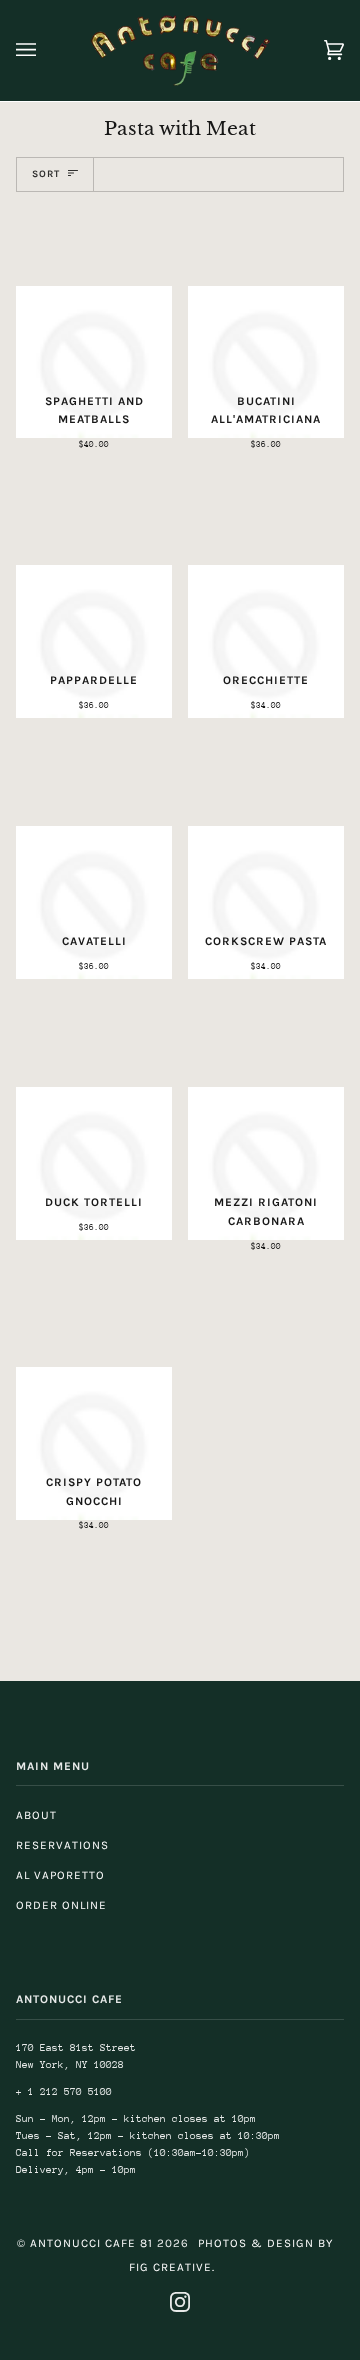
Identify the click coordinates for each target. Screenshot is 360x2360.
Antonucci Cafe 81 (91, 2243)
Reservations (62, 1845)
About (36, 1815)
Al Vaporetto (60, 1875)
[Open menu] (46, 50)
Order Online (61, 1905)
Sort (46, 173)
